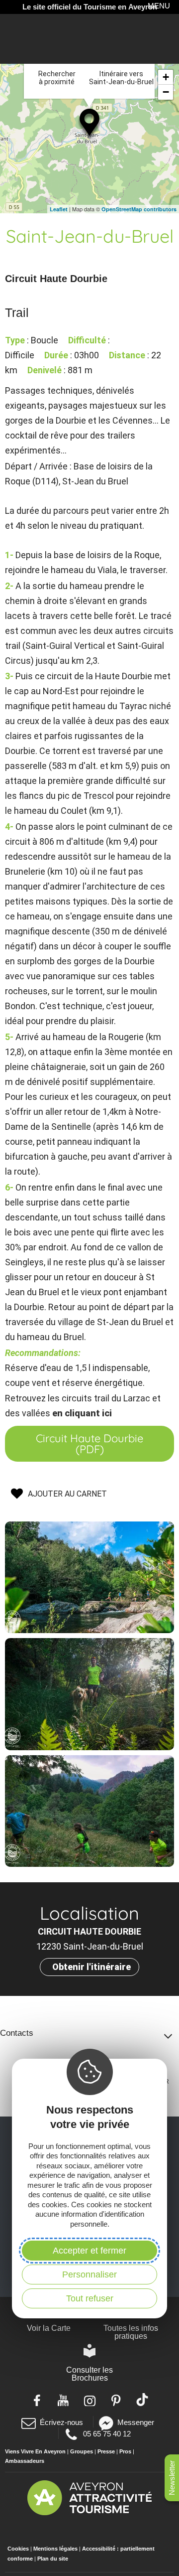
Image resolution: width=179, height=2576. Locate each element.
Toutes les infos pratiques (131, 2332)
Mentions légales (55, 2549)
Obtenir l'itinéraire (91, 1967)
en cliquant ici (82, 1413)
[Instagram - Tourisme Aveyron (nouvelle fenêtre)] (90, 2400)
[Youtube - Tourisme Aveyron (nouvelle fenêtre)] (63, 2400)
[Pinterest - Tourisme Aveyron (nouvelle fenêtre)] (116, 2400)
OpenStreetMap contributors (139, 209)
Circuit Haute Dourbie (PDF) (89, 1444)
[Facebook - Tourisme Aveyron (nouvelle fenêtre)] (37, 2400)
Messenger (136, 2422)
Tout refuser (90, 2298)
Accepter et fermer (89, 2251)
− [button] (166, 92)
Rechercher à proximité (57, 78)
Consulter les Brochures (89, 2374)
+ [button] (166, 77)
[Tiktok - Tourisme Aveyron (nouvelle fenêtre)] (142, 2400)
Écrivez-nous (61, 2422)
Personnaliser (89, 2274)
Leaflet (59, 209)
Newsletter (172, 2478)
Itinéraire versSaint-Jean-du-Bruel (121, 78)
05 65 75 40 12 (106, 2433)
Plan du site (53, 2559)
